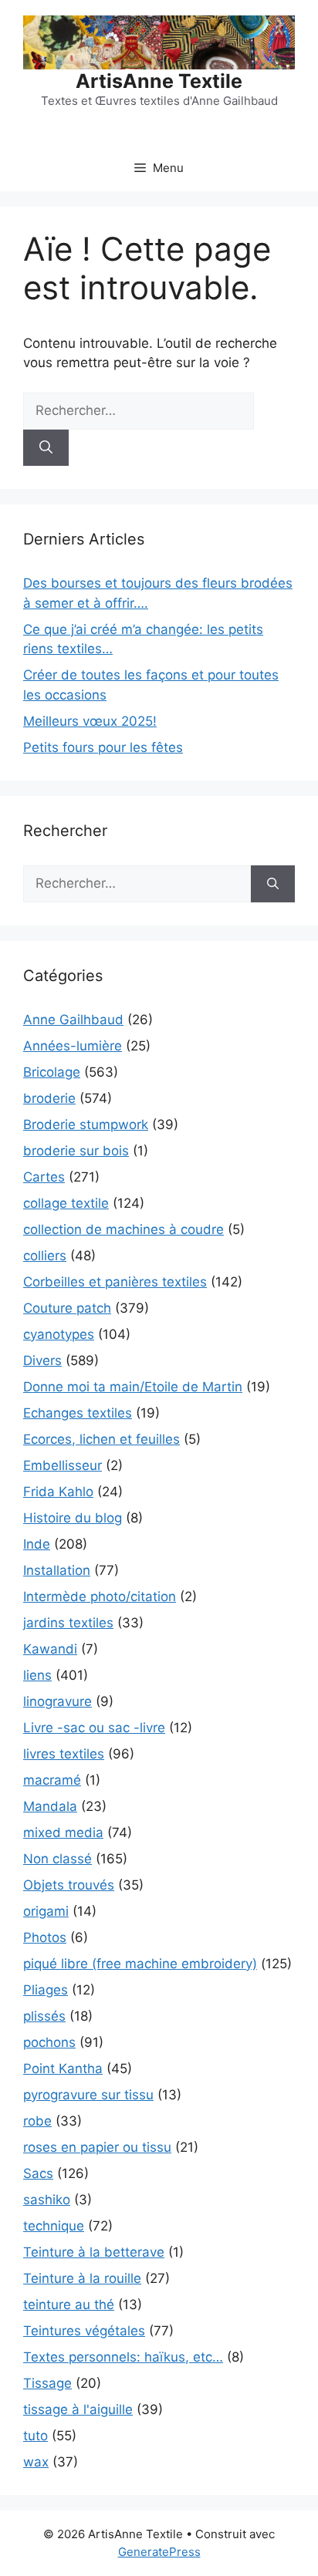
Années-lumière (73, 1046)
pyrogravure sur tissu (88, 2095)
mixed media (63, 1833)
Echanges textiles (78, 1413)
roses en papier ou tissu (97, 2147)
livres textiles (64, 1754)
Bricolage (52, 1072)
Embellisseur (63, 1465)
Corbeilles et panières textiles (115, 1282)
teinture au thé (69, 2305)
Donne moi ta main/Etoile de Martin (133, 1387)
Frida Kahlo (58, 1492)
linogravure (58, 1701)
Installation (57, 1570)
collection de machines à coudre (123, 1229)
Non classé (58, 1859)
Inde (37, 1544)
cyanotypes (59, 1334)
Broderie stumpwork (86, 1124)
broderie (49, 1098)
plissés (44, 2016)
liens (37, 1675)
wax (36, 2462)
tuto (36, 2436)
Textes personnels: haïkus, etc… (123, 2357)
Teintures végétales (84, 2331)
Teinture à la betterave (94, 2252)
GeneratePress (159, 2552)
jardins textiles (68, 1623)
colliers (45, 1256)
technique (54, 2226)
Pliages (46, 1990)
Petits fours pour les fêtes (103, 747)
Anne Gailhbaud (73, 1020)
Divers (42, 1360)
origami (46, 1911)
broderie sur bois (76, 1151)
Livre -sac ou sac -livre (94, 1728)
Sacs (38, 2173)
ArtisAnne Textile (159, 81)
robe (37, 2121)
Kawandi (50, 1649)
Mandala (50, 1806)
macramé (52, 1780)
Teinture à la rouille (82, 2278)
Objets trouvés (69, 1885)
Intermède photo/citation (100, 1597)
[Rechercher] (46, 448)
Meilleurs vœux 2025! (90, 721)
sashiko (47, 2200)
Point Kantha (63, 2069)
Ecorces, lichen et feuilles (101, 1439)
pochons (49, 2042)
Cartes (44, 1177)
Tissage (47, 2383)
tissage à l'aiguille (78, 2409)
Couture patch (67, 1308)
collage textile (66, 1203)
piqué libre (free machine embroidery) (140, 1964)
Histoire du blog (73, 1518)
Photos (45, 1937)
